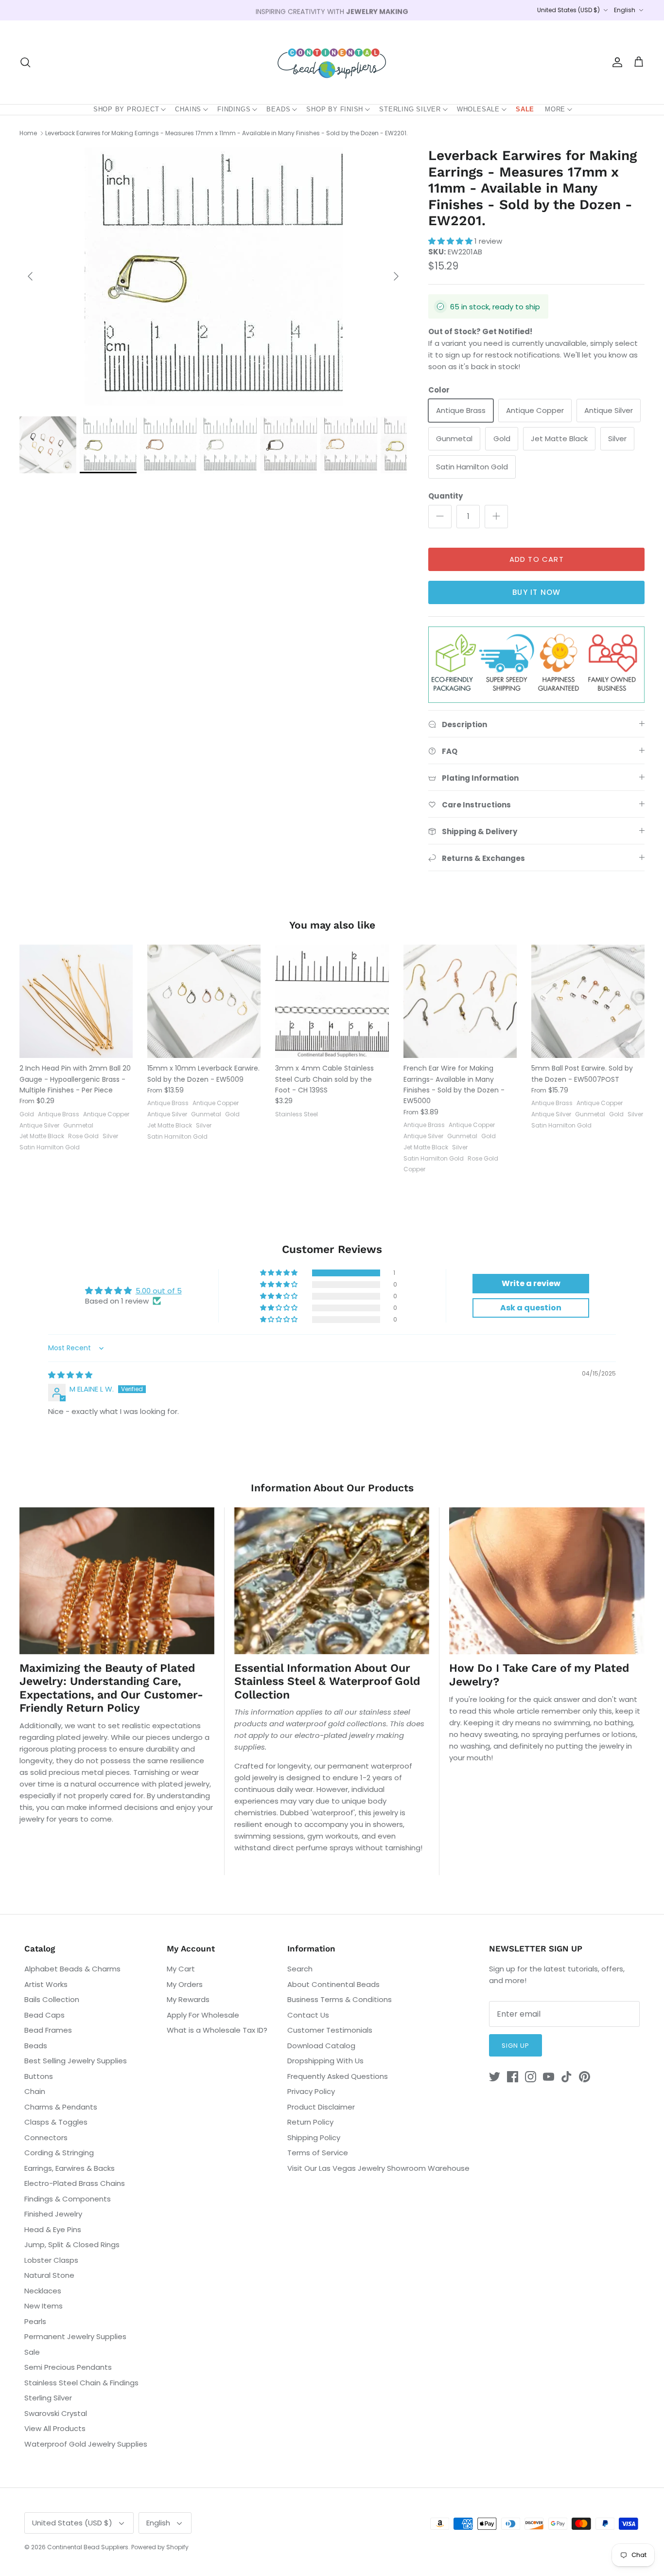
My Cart (181, 1969)
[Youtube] (549, 2077)
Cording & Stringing (59, 2153)
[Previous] (30, 276)
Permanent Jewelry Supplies (75, 2336)
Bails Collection (52, 1999)
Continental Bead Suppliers (88, 2547)
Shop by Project (126, 109)
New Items (44, 2306)
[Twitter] (495, 2077)
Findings (234, 109)
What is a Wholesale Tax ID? (217, 2030)
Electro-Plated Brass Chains (75, 2183)
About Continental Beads (333, 1984)
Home (28, 133)
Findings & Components (68, 2199)
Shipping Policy (314, 2138)
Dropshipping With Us (325, 2061)
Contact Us (308, 2015)
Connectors (46, 2138)
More (555, 109)
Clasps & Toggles (56, 2122)
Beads (278, 109)
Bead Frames (48, 2030)
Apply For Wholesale (203, 2015)
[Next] (396, 276)
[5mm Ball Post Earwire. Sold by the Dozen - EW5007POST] (588, 1001)
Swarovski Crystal (56, 2413)
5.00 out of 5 (159, 1291)
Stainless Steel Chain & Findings (81, 2383)
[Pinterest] (585, 2077)
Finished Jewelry (53, 2214)
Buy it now (536, 592)
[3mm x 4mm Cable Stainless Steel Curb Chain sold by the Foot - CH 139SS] (332, 1001)
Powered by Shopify (160, 2547)
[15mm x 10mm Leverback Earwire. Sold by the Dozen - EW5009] (204, 1001)
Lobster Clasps (51, 2260)
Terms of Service (318, 2153)
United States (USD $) (568, 10)
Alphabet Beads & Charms (72, 1969)
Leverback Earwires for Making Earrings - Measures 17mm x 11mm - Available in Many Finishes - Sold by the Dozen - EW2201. (227, 133)
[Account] (615, 62)
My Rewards (188, 1999)
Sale (525, 109)
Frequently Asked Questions (338, 2076)
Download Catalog (321, 2046)
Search (300, 1969)
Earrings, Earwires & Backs (70, 2168)
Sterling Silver (410, 109)
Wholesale (478, 109)
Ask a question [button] (531, 1308)
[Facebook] (513, 2077)
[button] (451, 241)
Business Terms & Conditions (340, 1999)
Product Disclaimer (321, 2107)
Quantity (446, 496)
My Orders (185, 1984)
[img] (70, 1375)
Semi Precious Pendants (68, 2367)
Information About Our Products (332, 1488)
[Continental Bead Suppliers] (332, 62)
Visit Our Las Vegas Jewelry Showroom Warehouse (378, 2168)
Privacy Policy (311, 2091)
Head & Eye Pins (53, 2229)
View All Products (55, 2428)
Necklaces (43, 2291)
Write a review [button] (531, 1283)
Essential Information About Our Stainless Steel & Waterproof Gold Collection (327, 1682)
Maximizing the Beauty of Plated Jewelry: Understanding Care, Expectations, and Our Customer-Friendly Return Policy (111, 1688)
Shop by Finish (335, 109)
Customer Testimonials (330, 2030)
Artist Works (46, 1984)
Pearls (35, 2321)
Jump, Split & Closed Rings (72, 2245)
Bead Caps (44, 2015)
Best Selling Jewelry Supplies (76, 2061)
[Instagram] (531, 2077)
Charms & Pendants (61, 2107)
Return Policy (310, 2122)
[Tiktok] (567, 2077)
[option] (213, 277)
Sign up (515, 2046)
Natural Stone (49, 2275)
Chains (188, 109)
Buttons (39, 2076)
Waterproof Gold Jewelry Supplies (86, 2444)
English (625, 10)
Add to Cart (537, 559)
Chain (35, 2091)
